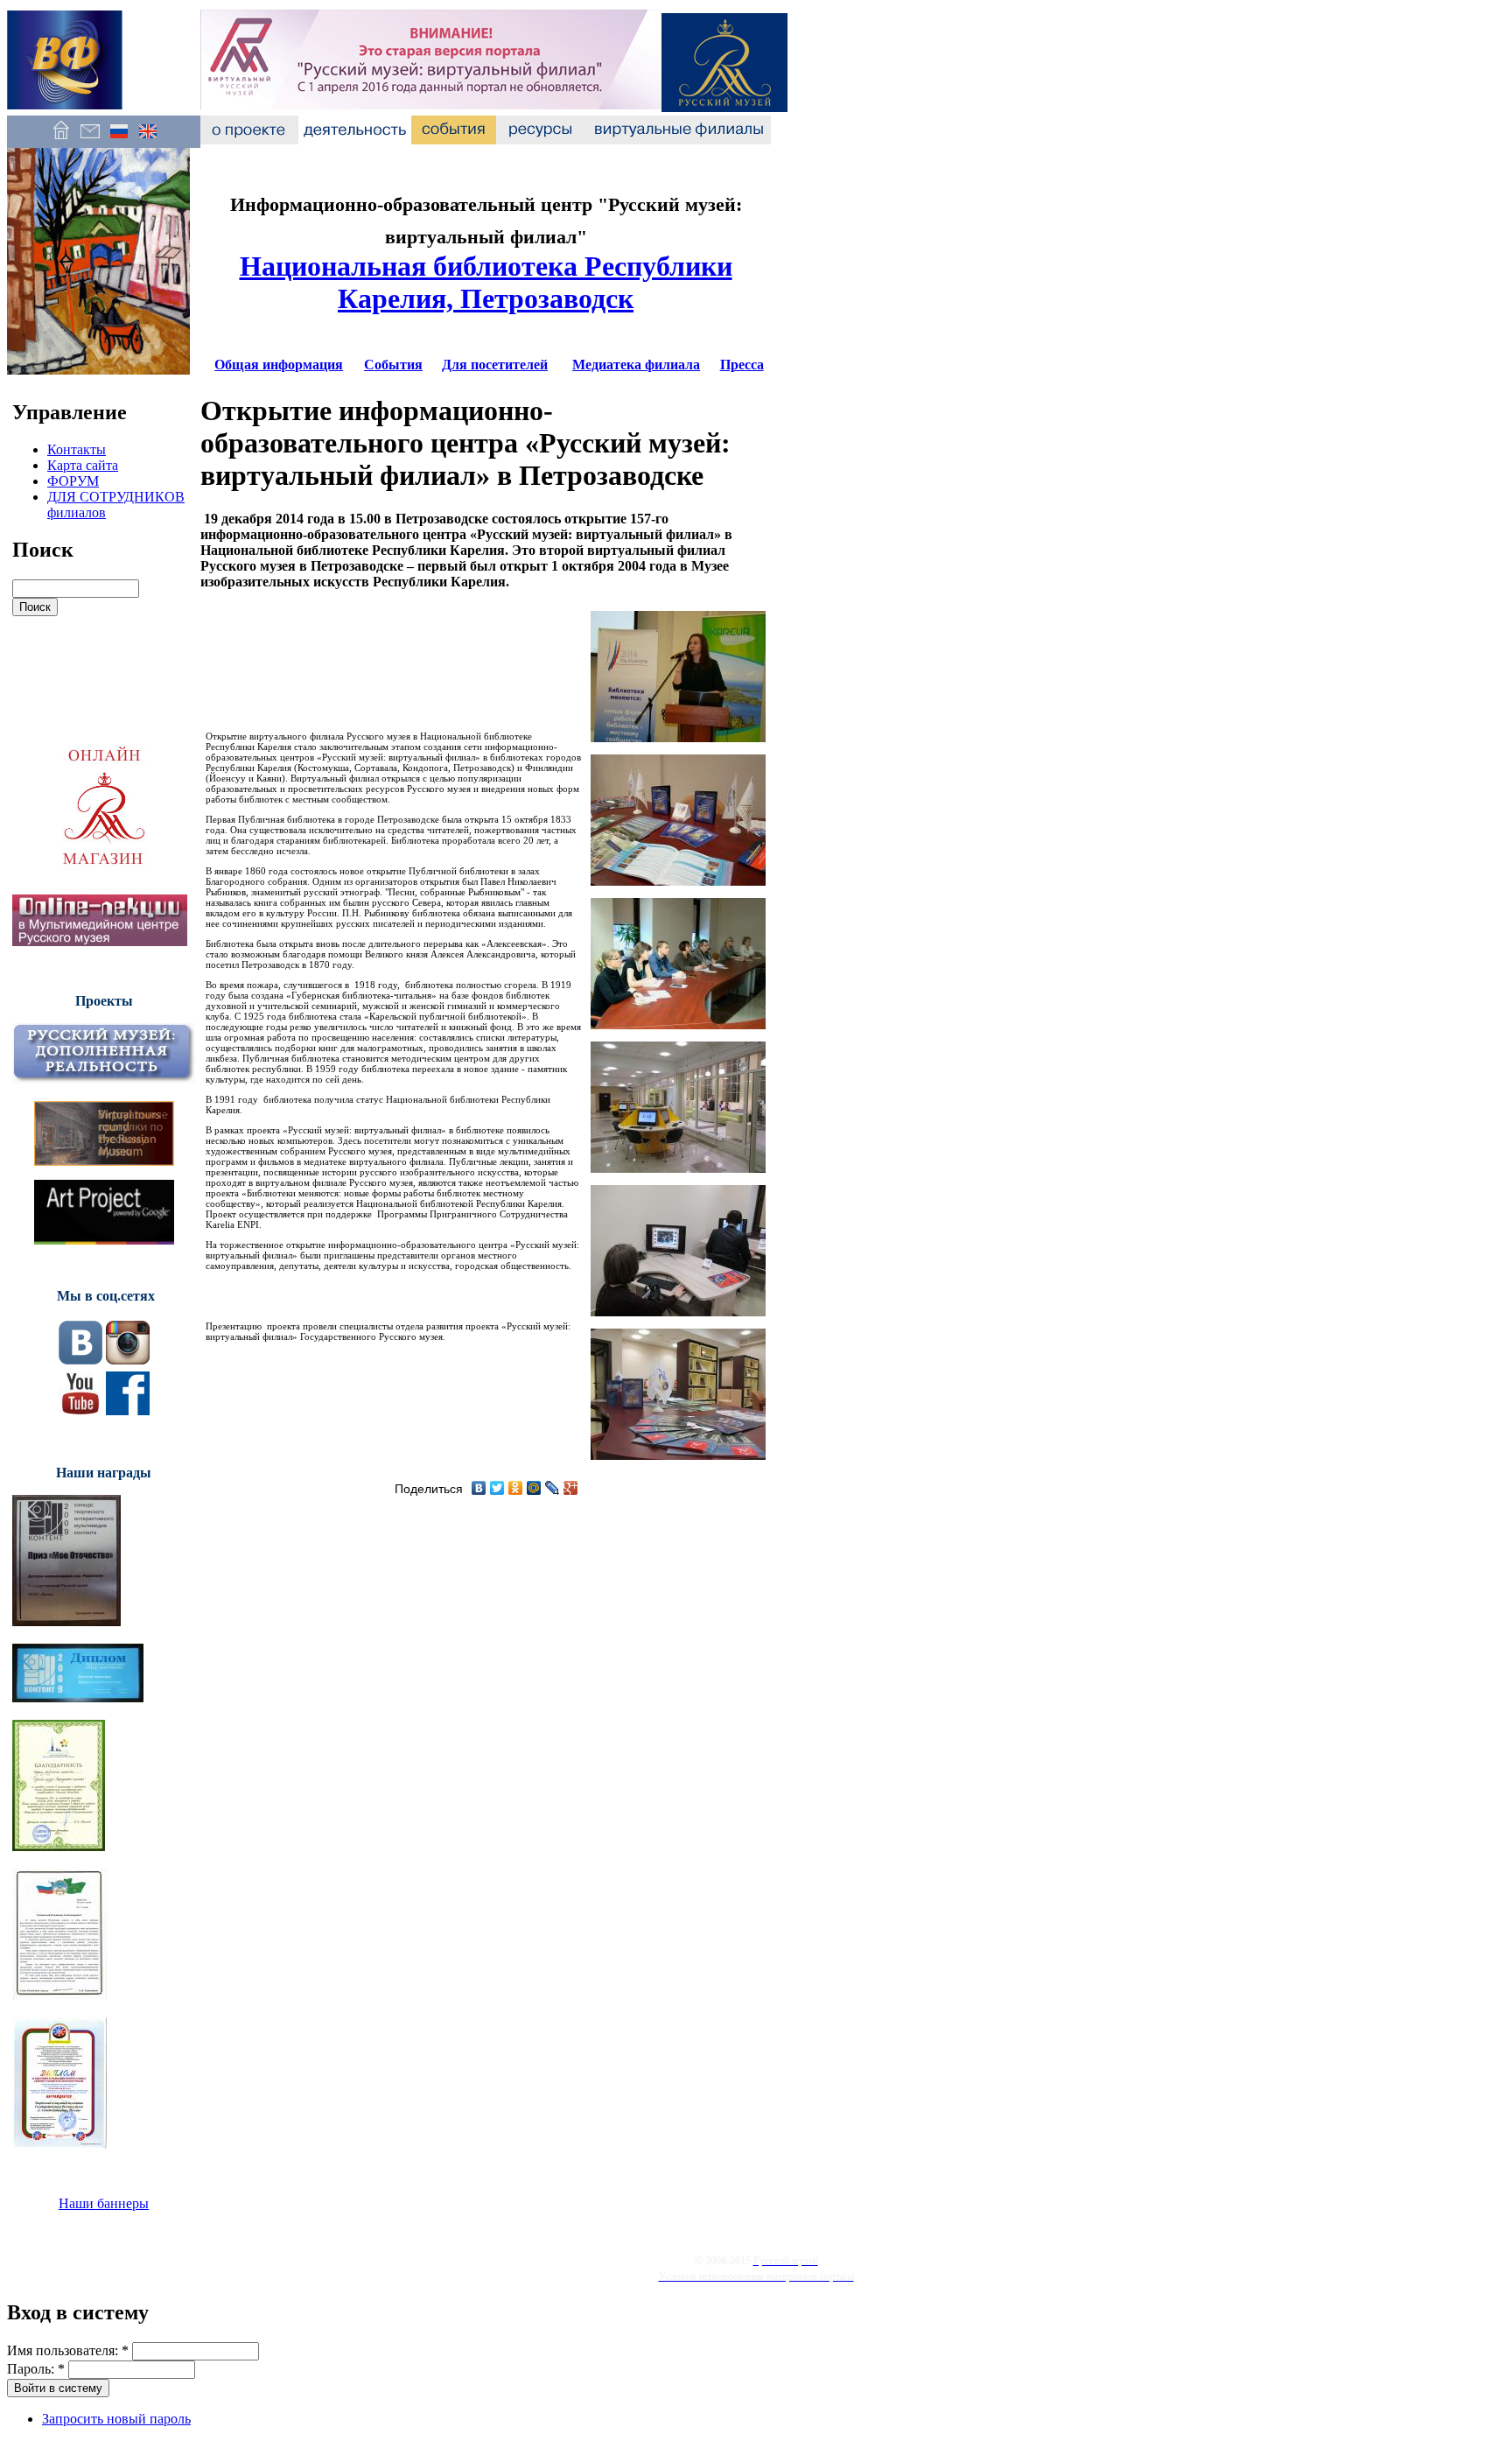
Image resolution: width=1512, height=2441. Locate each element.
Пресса (742, 365)
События (393, 365)
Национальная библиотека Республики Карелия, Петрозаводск (486, 282)
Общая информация (279, 365)
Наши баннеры (104, 2203)
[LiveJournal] (553, 1488)
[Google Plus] (571, 1488)
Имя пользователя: (68, 2350)
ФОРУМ (73, 481)
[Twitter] (497, 1488)
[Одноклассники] (516, 1488)
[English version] (147, 140)
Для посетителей (495, 365)
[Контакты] (90, 140)
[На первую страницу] (61, 140)
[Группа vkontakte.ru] (80, 1360)
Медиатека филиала (636, 365)
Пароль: (36, 2369)
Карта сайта (83, 465)
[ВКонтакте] (479, 1488)
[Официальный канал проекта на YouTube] (80, 1410)
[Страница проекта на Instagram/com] (128, 1360)
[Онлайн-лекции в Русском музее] (100, 941)
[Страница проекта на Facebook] (128, 1410)
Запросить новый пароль (116, 2419)
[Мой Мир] (534, 1488)
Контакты (77, 449)
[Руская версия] (119, 140)
